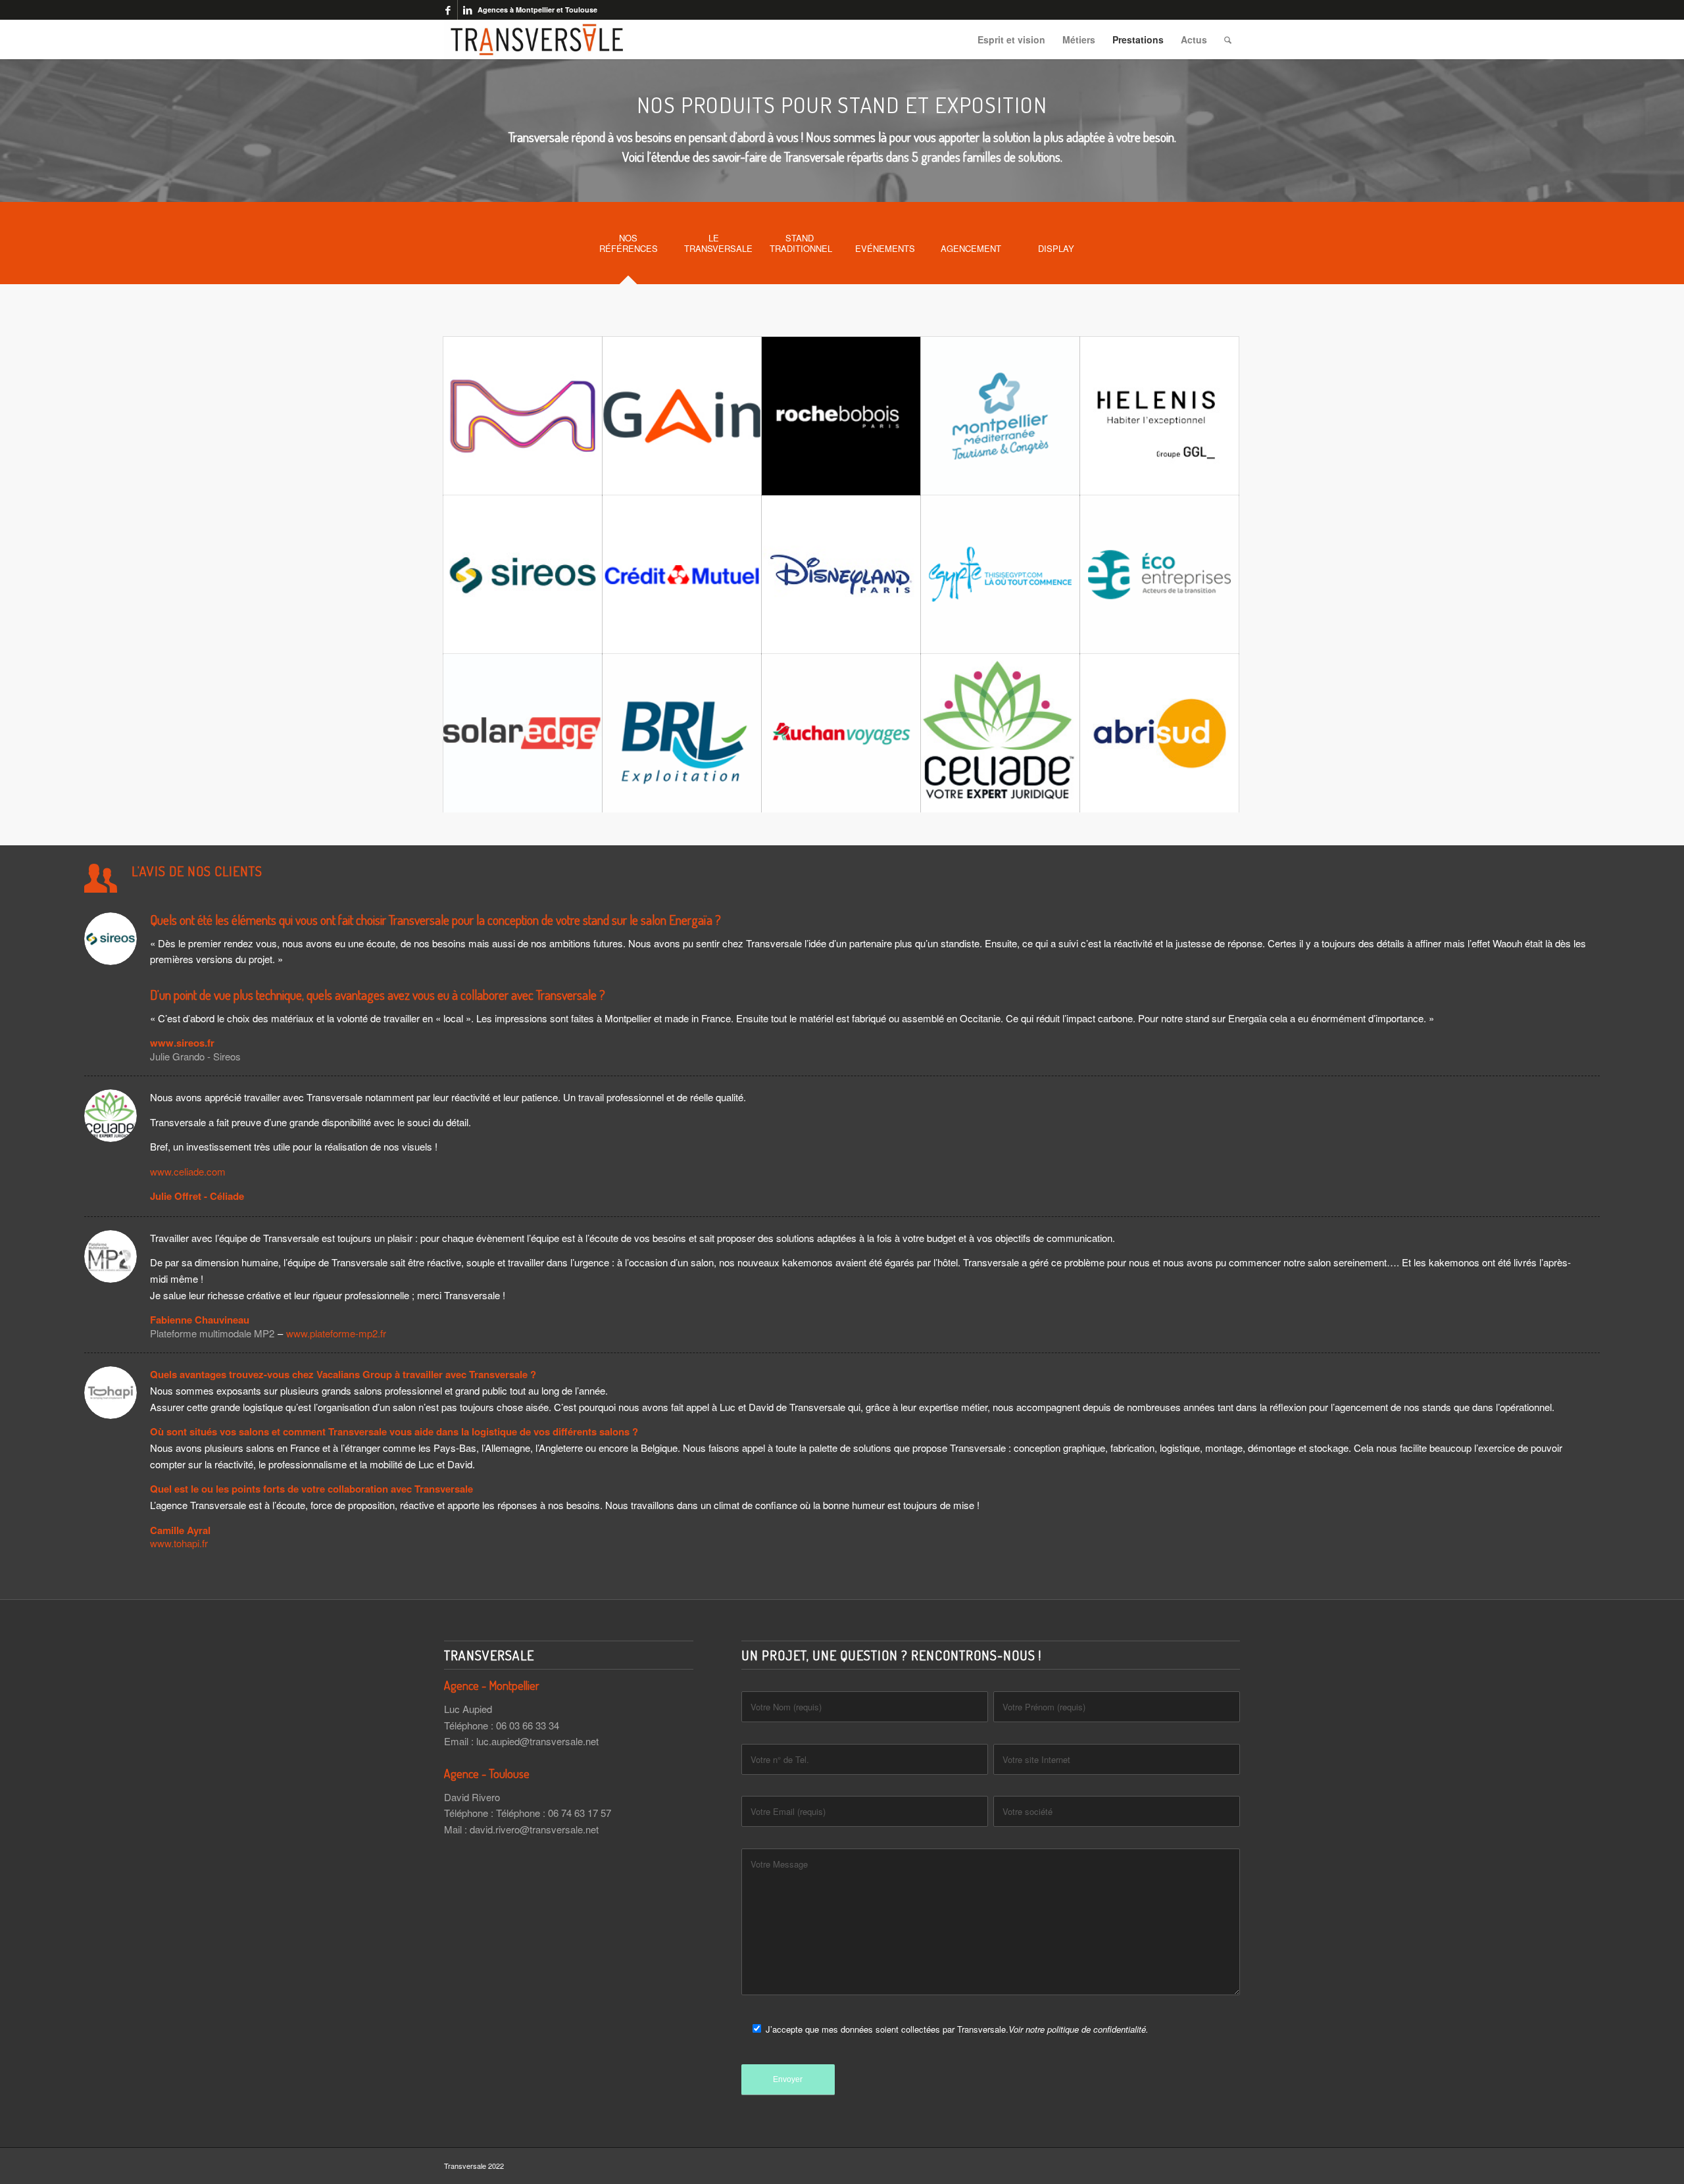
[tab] (628, 247)
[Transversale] (537, 39)
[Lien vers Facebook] (448, 10)
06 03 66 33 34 (528, 1725)
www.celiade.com (188, 1171)
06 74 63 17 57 (580, 1813)
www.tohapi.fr (179, 1543)
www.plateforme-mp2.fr (336, 1333)
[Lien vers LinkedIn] (468, 10)
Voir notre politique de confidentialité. (1078, 2029)
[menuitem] (1011, 39)
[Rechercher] (1228, 39)
